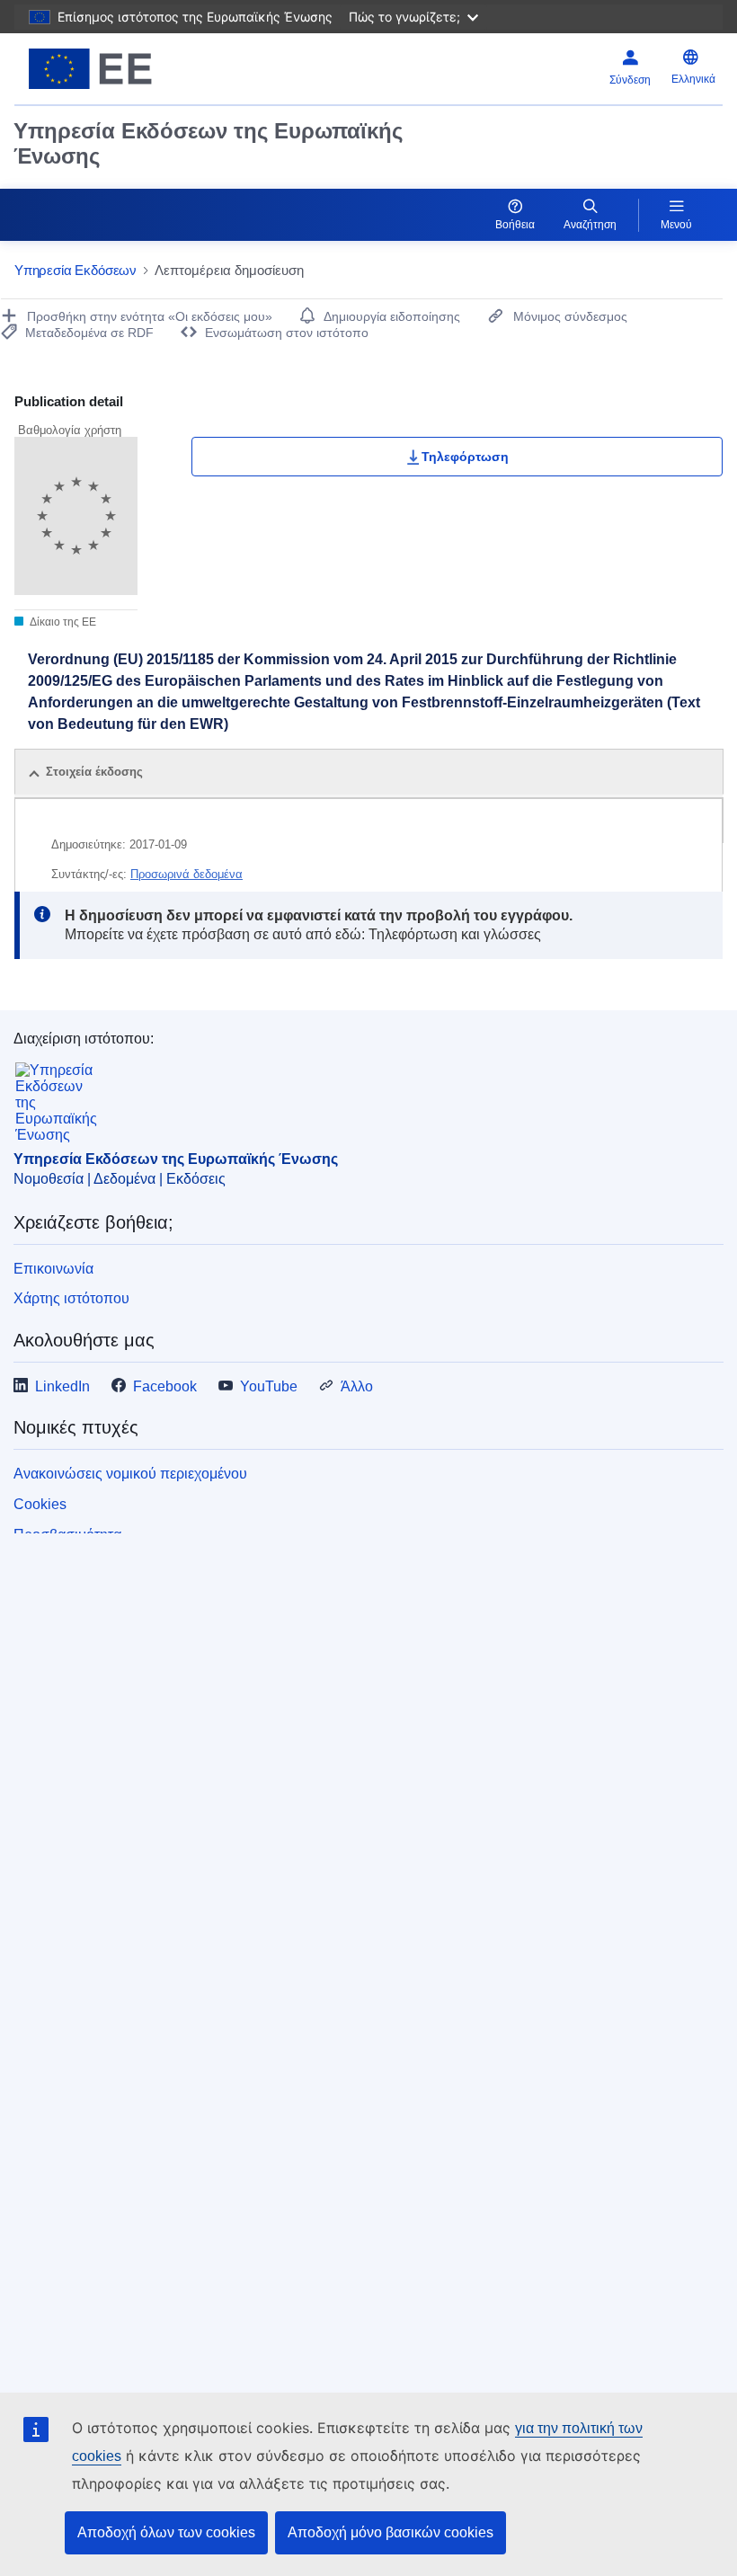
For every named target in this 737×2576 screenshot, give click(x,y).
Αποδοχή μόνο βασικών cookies (391, 2532)
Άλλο (357, 1386)
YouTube (269, 1386)
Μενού (676, 225)
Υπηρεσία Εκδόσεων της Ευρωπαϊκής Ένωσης (208, 143)
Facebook (165, 1386)
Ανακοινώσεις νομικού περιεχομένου (130, 1474)
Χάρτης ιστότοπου (71, 1298)
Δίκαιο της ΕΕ (62, 622)
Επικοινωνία (53, 1269)
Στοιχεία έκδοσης (94, 772)
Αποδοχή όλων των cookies (166, 2532)
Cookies (40, 1504)
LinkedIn (62, 1386)
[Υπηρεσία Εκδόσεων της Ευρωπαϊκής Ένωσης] (137, 69)
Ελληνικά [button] (693, 79)
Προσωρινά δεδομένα (186, 874)
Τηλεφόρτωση (465, 457)
